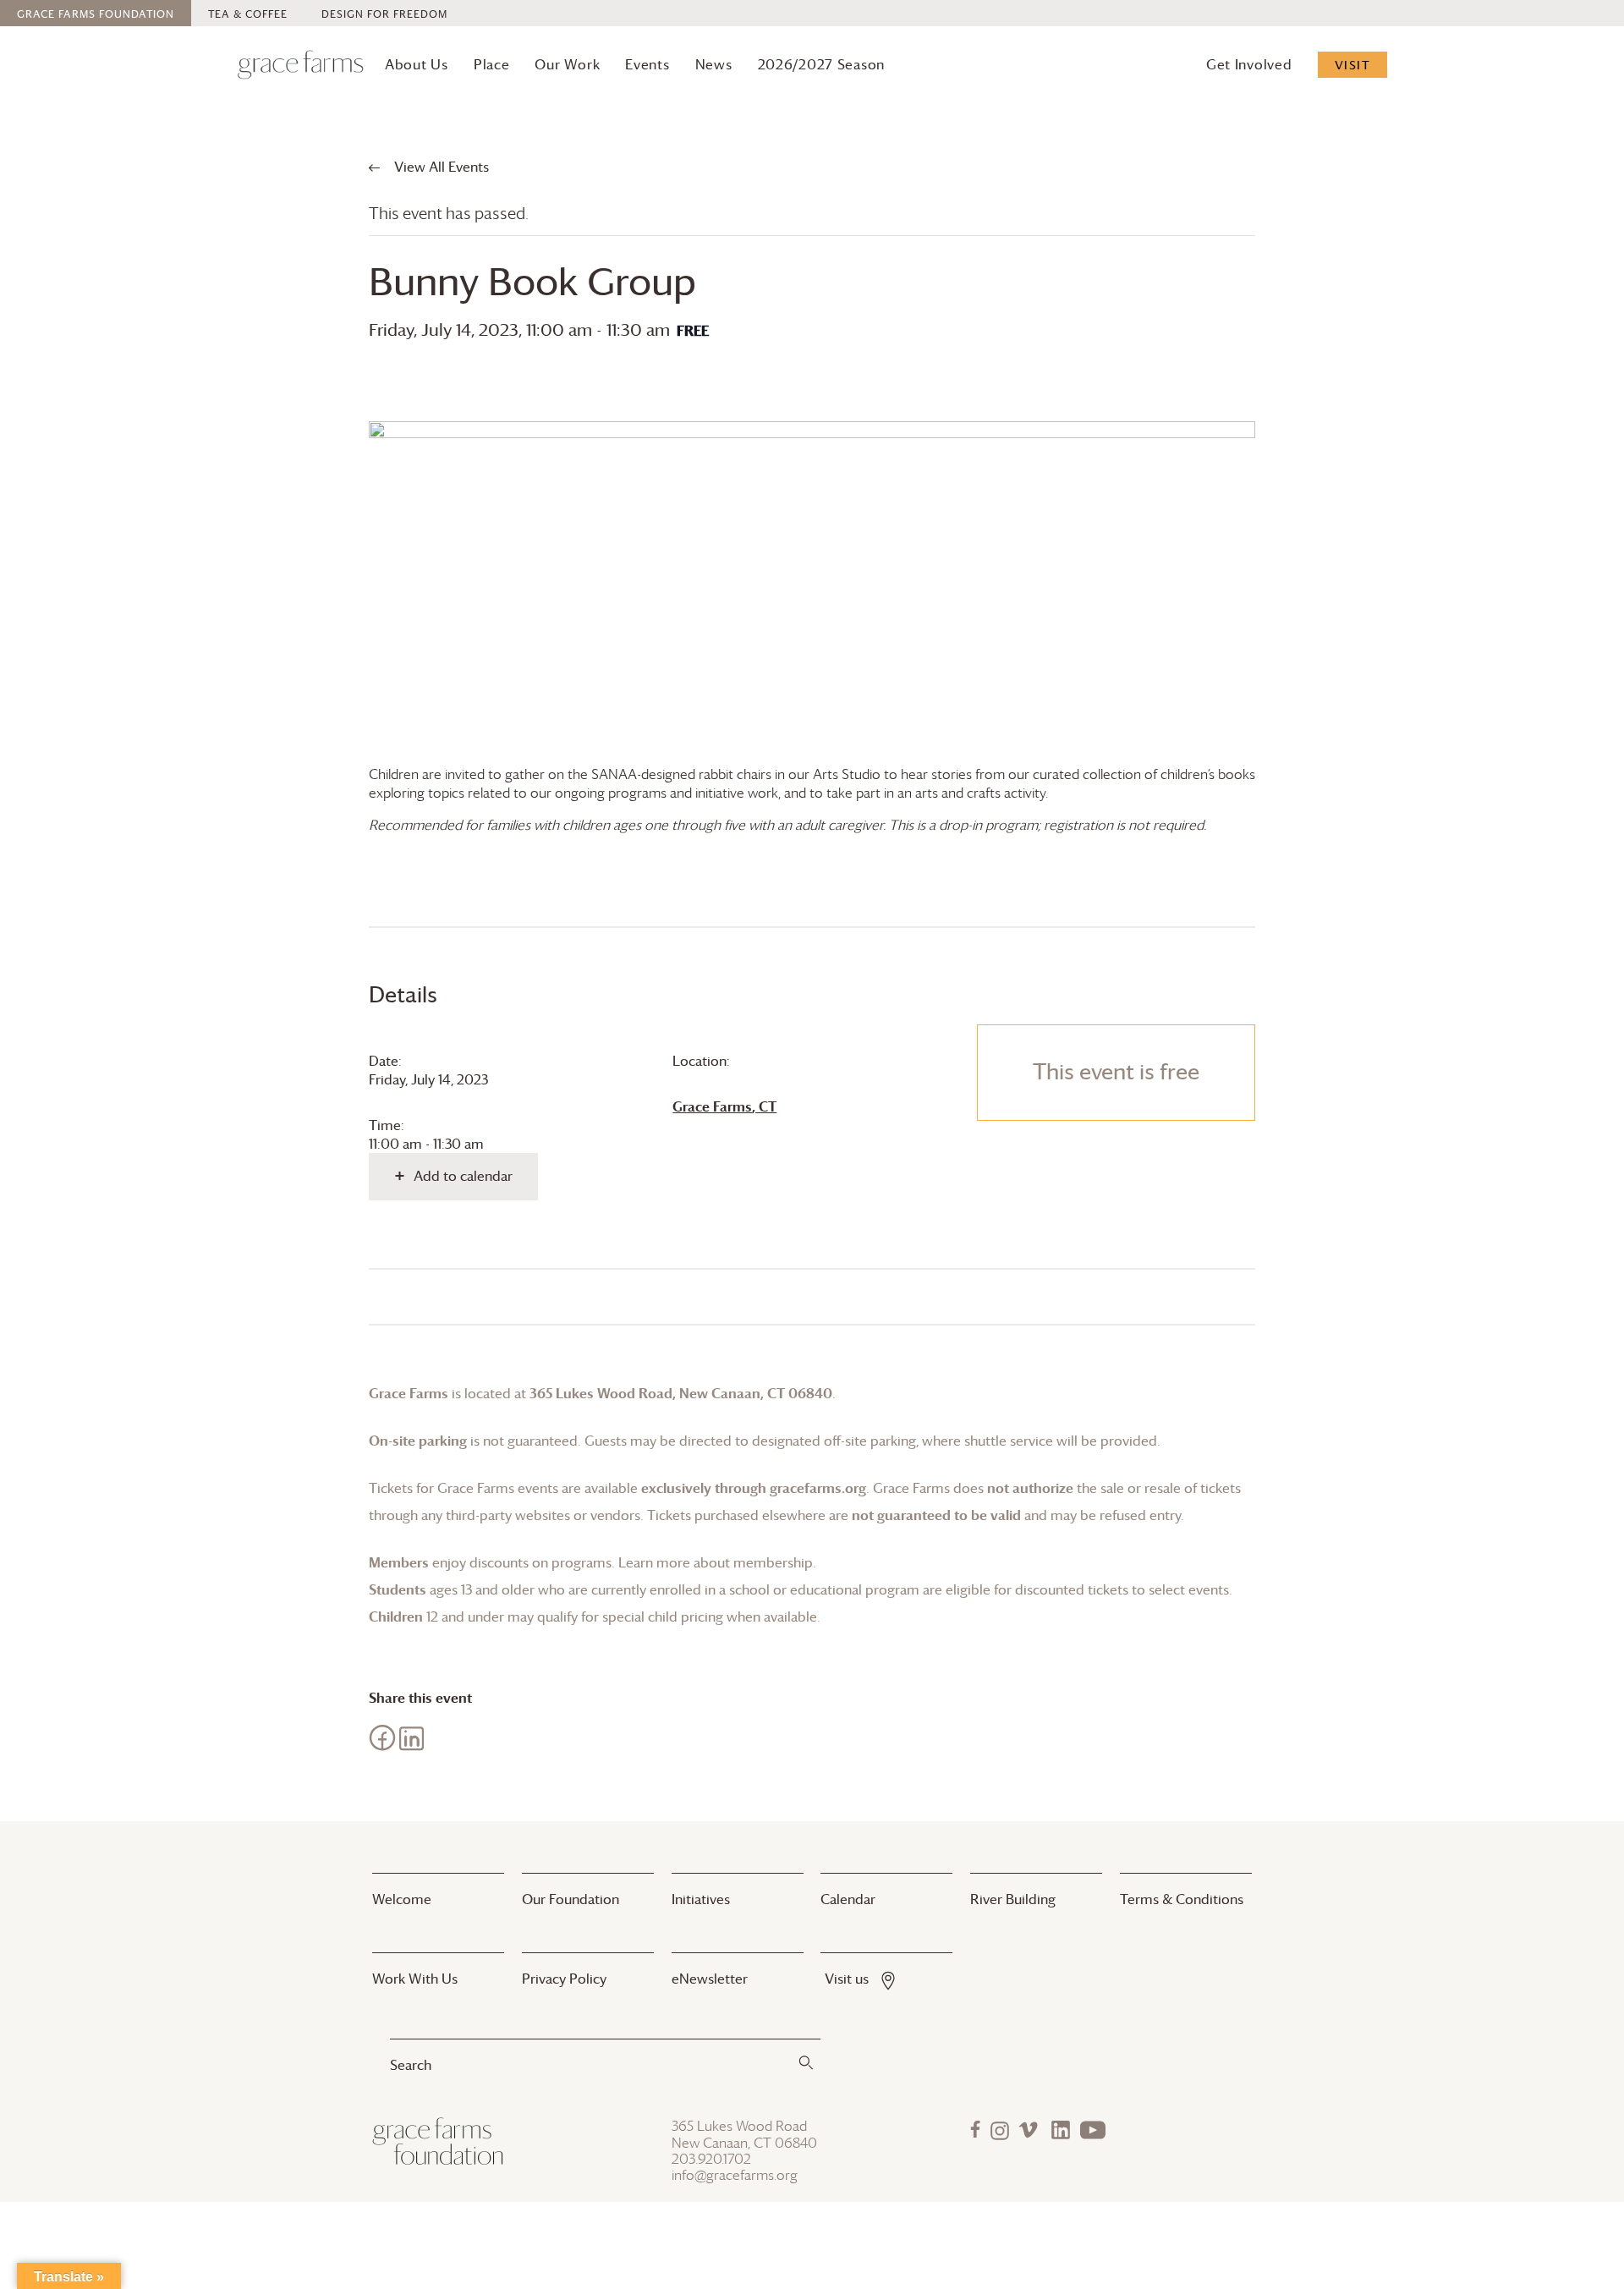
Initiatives (701, 1899)
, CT (724, 1106)
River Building (1013, 1899)
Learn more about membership (716, 1562)
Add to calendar (463, 1176)
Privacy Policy (564, 1979)
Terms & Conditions (1182, 1899)
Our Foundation (571, 1899)
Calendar (848, 1899)
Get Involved (1249, 64)
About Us (417, 64)
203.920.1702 (711, 2159)
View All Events (440, 167)
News (714, 64)
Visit (1353, 65)
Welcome (402, 1899)
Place (492, 64)
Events (647, 64)
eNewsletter (710, 1979)
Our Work (567, 64)
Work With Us (415, 1979)
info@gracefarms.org (735, 2175)
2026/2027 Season (822, 64)
